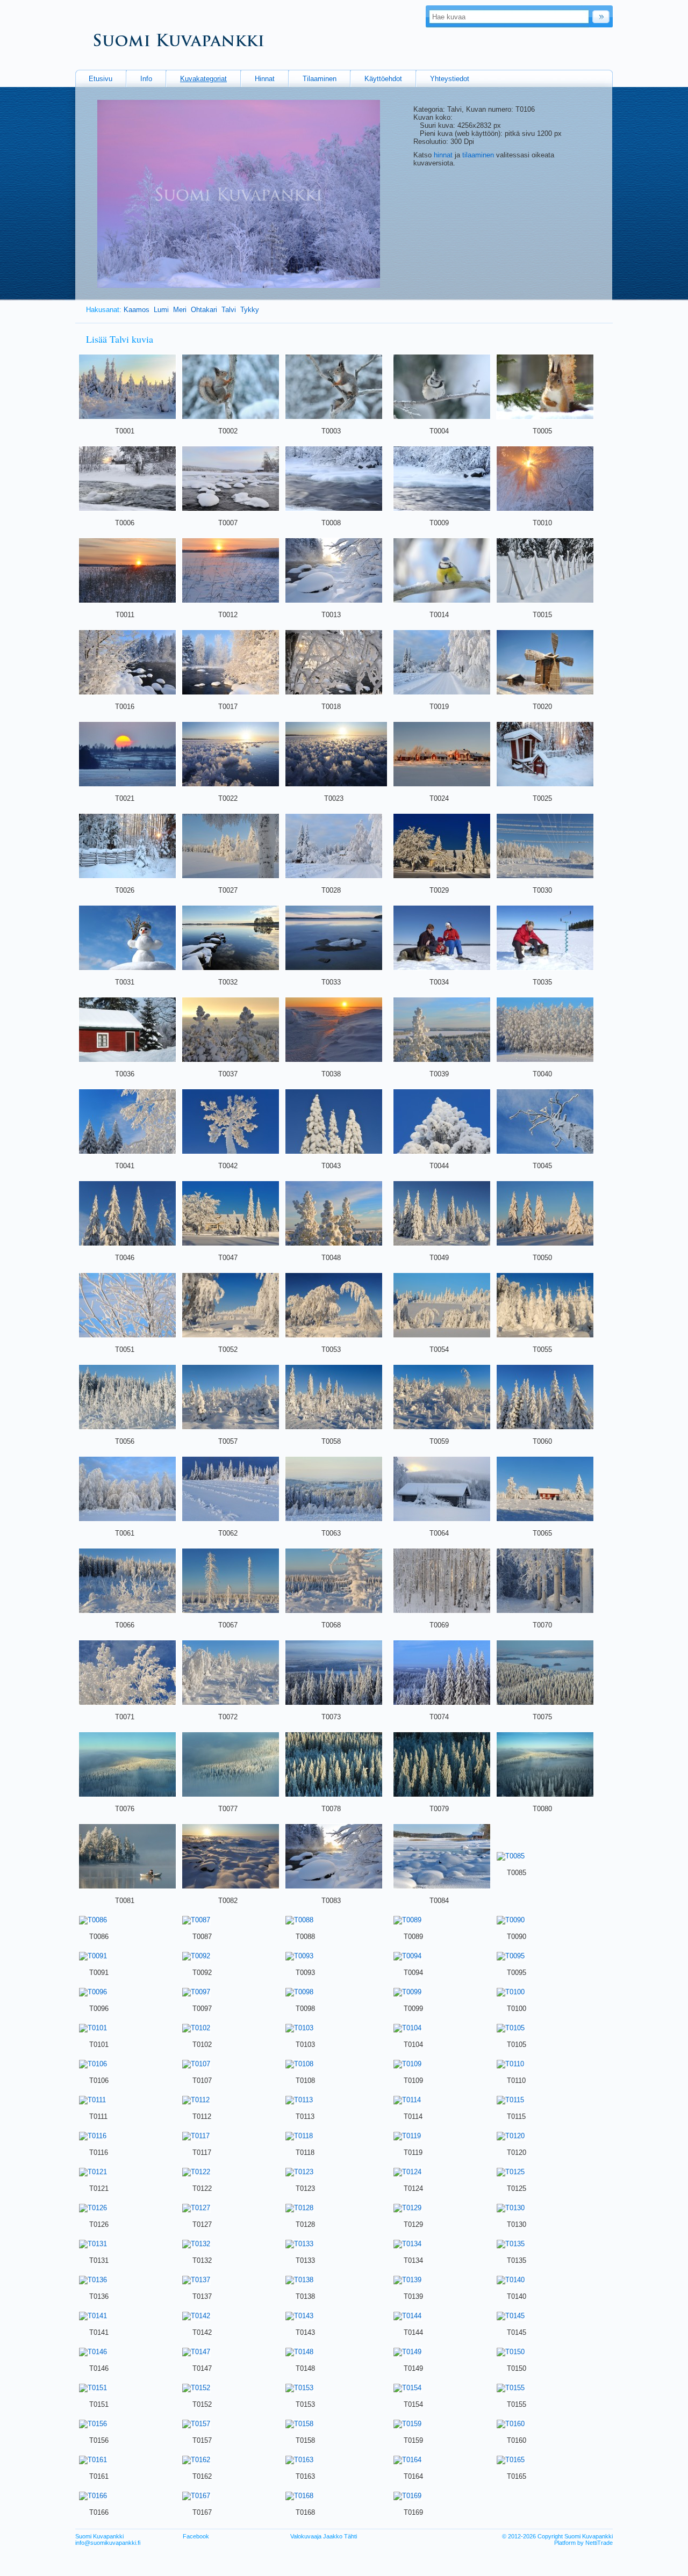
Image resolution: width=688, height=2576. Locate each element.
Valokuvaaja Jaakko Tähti (324, 2536)
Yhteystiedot (450, 79)
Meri (180, 310)
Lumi (161, 310)
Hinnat (265, 79)
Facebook (196, 2536)
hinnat (443, 155)
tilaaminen (478, 155)
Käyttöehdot (383, 79)
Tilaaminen (320, 79)
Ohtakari (204, 310)
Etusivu (101, 79)
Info (146, 79)
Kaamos (137, 310)
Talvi (229, 310)
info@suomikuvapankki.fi (108, 2543)
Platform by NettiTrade (583, 2543)
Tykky (250, 310)
